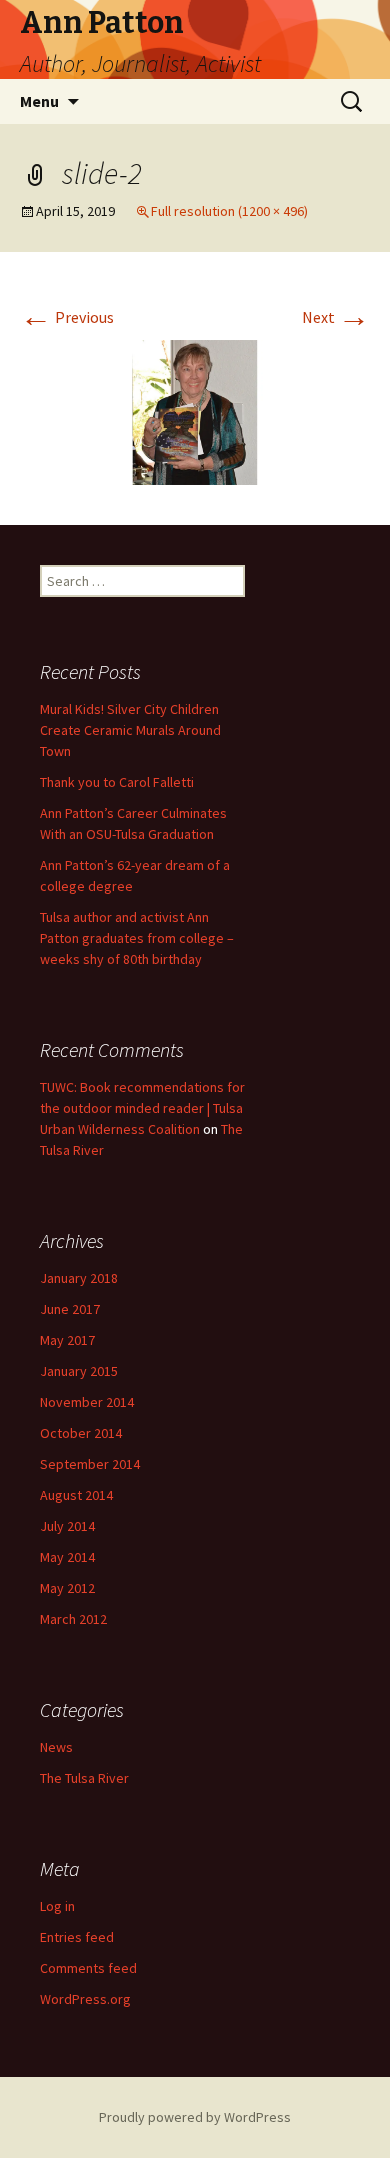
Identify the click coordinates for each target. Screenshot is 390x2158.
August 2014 (76, 1495)
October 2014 (81, 1433)
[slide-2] (195, 410)
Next (336, 317)
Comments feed (88, 1968)
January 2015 (79, 1371)
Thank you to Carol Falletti (117, 782)
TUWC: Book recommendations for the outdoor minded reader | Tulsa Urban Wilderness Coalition (142, 1108)
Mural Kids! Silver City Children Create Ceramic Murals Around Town (130, 730)
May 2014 (67, 1557)
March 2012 (73, 1619)
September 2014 (90, 1464)
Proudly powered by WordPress (195, 2117)
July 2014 (67, 1526)
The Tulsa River (84, 1778)
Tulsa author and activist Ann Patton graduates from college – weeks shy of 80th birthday (137, 938)
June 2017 (70, 1309)
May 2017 (67, 1340)
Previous (67, 317)
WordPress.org (85, 1999)
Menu (39, 101)
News (56, 1747)
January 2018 (79, 1278)
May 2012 (67, 1588)
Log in (57, 1906)
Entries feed (77, 1937)
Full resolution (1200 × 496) (229, 211)
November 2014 (87, 1402)
